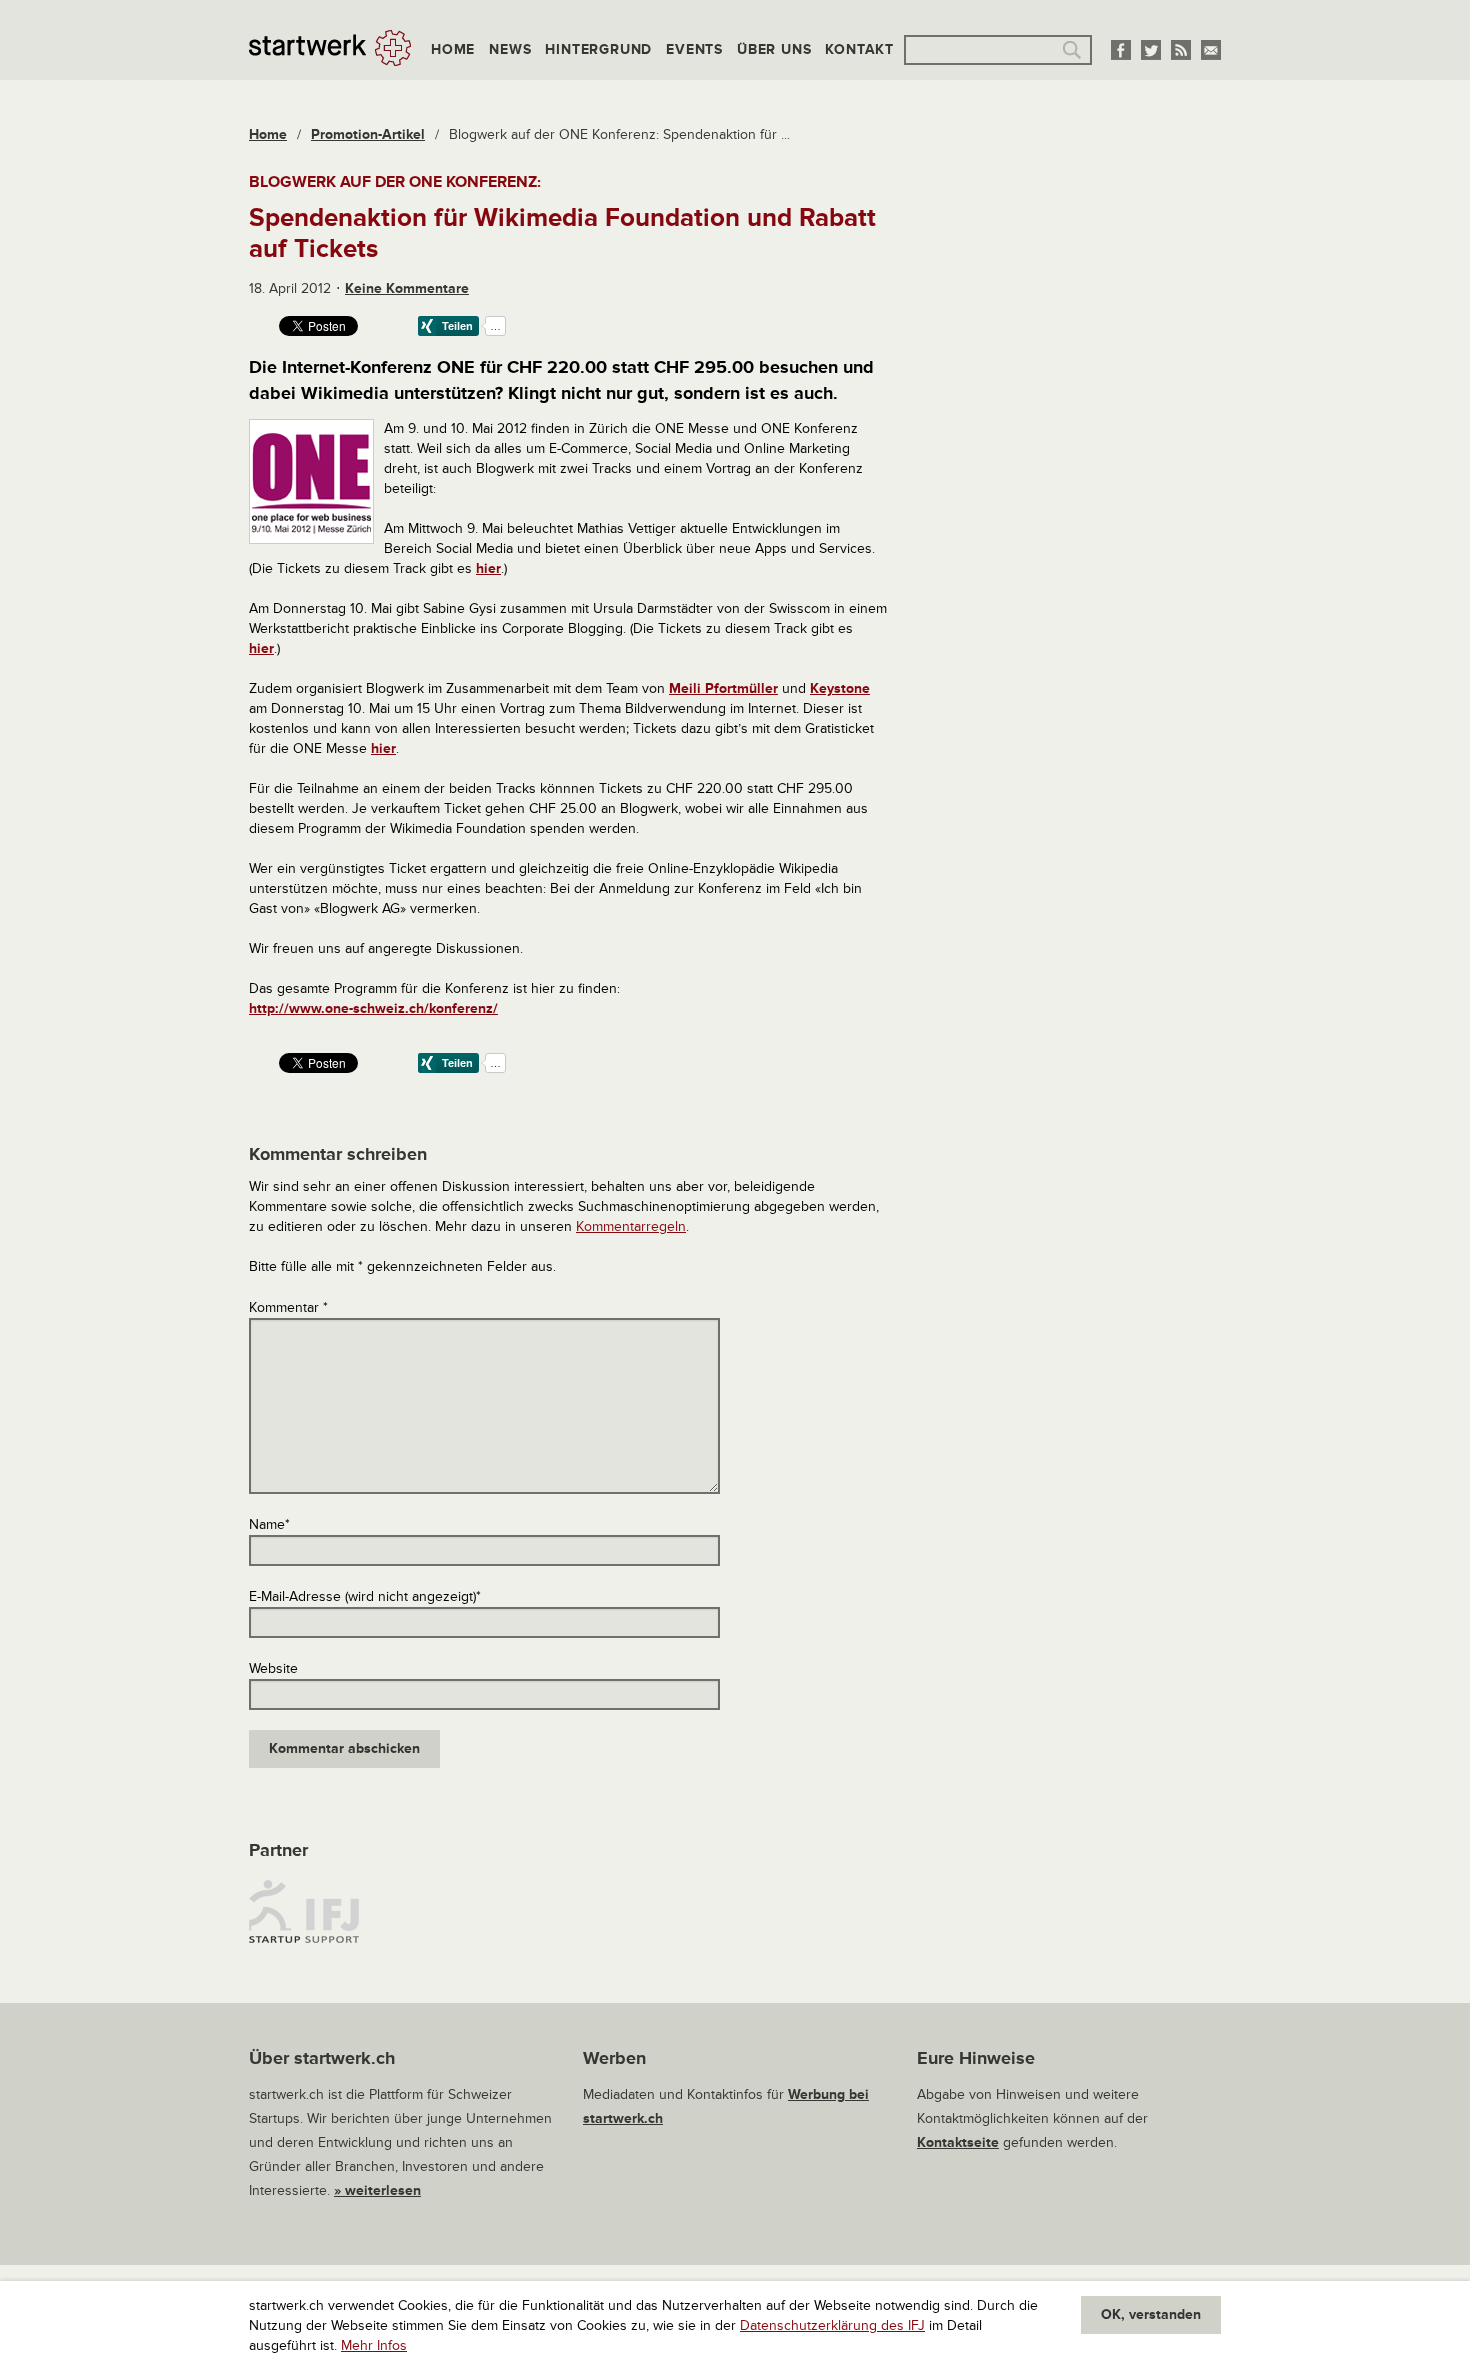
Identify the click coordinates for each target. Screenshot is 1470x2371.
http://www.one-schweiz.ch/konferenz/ (373, 1008)
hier (488, 568)
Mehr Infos (374, 2345)
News (510, 49)
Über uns (774, 49)
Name (269, 1524)
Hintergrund (598, 49)
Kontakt (859, 49)
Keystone (840, 688)
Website (273, 1668)
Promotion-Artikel (368, 134)
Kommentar (288, 1307)
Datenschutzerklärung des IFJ (832, 2325)
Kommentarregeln (631, 1226)
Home (453, 49)
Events (694, 49)
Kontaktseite (958, 2142)
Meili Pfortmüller (723, 688)
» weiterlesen (377, 2190)
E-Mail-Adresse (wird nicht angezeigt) (365, 1596)
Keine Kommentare (407, 288)
